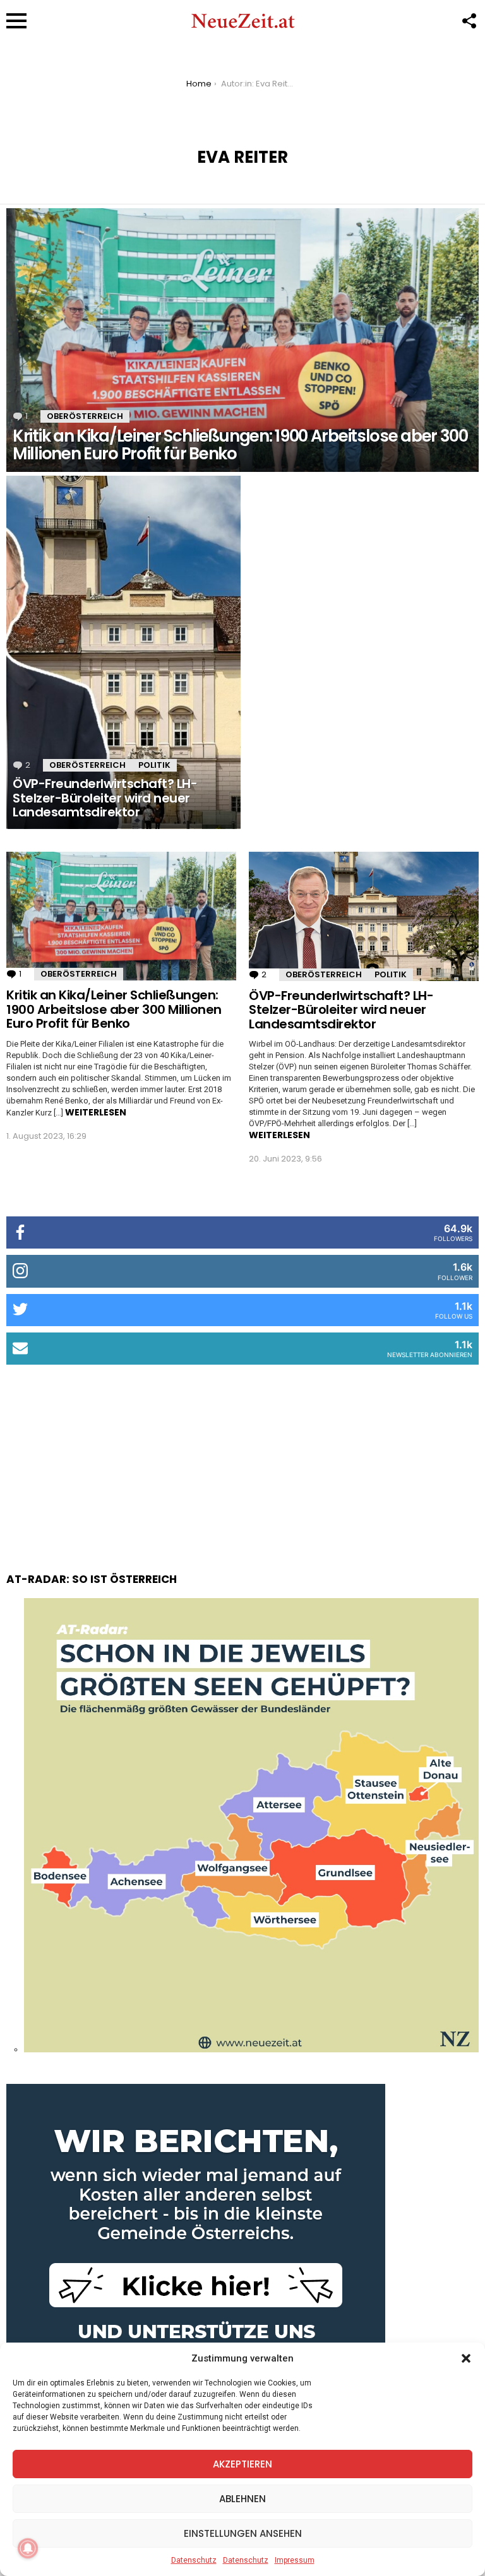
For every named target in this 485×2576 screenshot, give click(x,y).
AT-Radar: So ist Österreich (92, 1579)
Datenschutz (194, 2560)
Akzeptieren (242, 2464)
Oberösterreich (85, 416)
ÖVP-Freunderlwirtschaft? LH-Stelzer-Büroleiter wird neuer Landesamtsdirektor (341, 1010)
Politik (154, 765)
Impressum (295, 2560)
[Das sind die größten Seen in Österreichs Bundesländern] (251, 2049)
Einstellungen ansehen (243, 2533)
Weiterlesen (96, 1112)
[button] (466, 2358)
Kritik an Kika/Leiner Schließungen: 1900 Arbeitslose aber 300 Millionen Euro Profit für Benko (114, 1009)
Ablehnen (242, 2499)
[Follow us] (469, 21)
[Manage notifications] (28, 2548)
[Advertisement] (242, 1456)
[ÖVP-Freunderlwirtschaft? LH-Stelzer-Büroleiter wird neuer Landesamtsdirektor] (123, 652)
